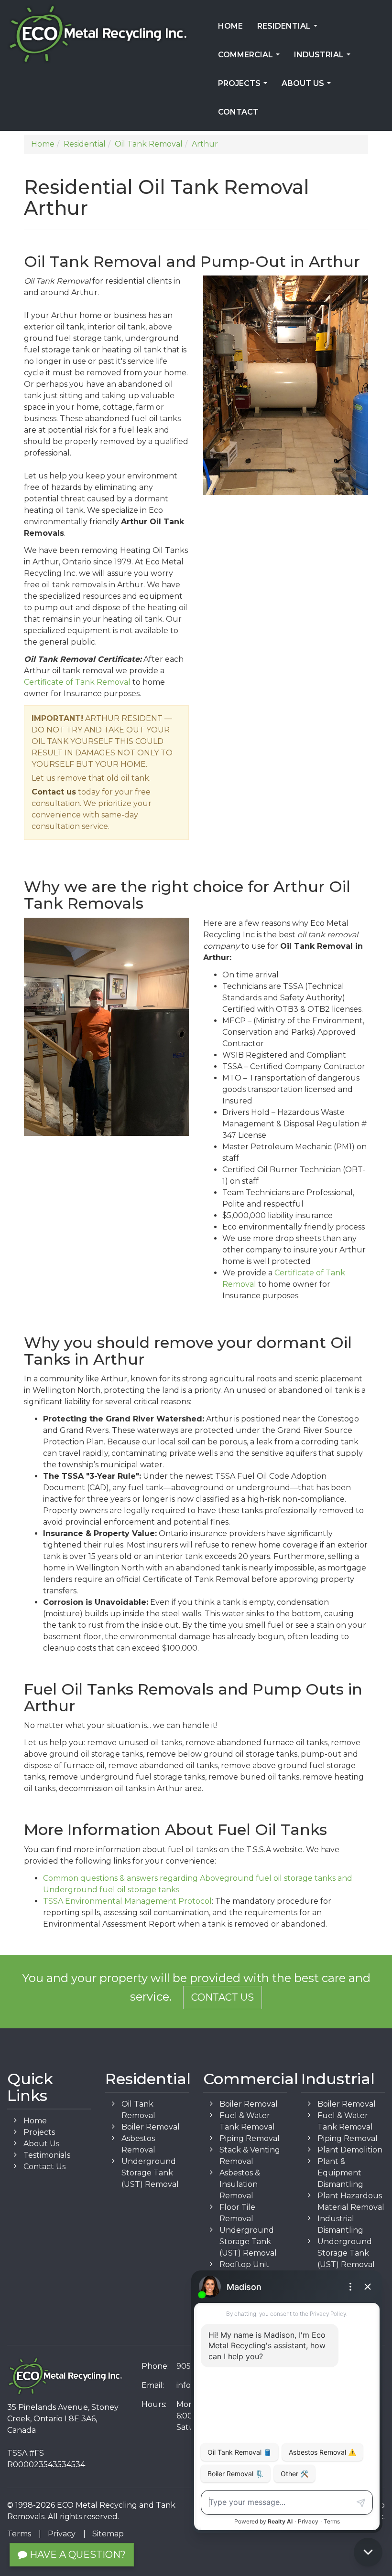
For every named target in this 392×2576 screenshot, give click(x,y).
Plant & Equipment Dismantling (340, 2173)
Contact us (54, 792)
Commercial (251, 58)
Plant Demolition (350, 2150)
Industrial (324, 58)
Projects (245, 86)
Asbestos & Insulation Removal (240, 2184)
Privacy (62, 2534)
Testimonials (47, 2155)
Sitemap (108, 2534)
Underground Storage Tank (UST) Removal (150, 2173)
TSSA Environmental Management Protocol (127, 1901)
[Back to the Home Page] (98, 34)
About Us (308, 86)
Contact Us (223, 1997)
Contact (238, 112)
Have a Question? (76, 2555)
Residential (289, 29)
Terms (19, 2534)
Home (230, 26)
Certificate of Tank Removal (77, 682)
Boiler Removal (151, 2127)
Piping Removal (250, 2138)
